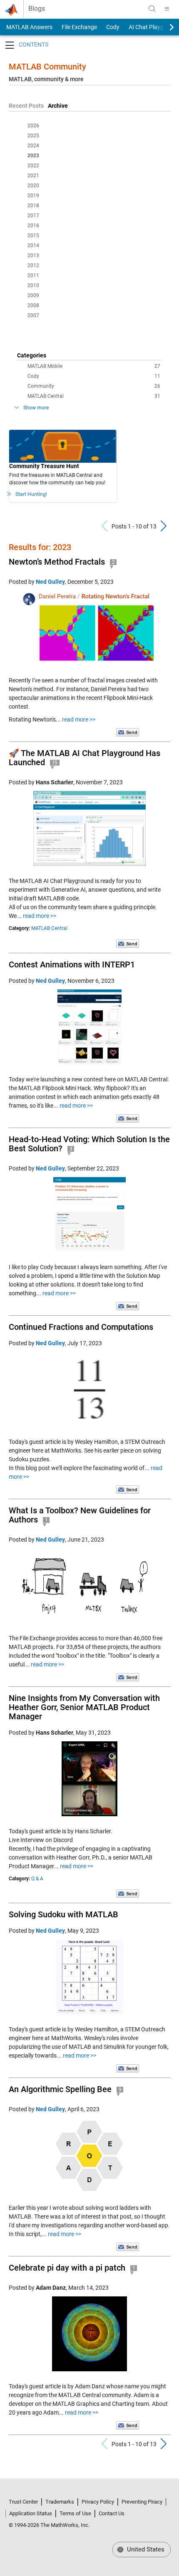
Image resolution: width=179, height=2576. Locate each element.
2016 (33, 226)
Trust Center (23, 2502)
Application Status (31, 2513)
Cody (113, 27)
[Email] (128, 732)
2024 (33, 146)
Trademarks (60, 2502)
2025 (33, 136)
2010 (33, 285)
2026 (33, 126)
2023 (33, 156)
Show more (36, 408)
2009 (33, 295)
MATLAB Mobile (94, 366)
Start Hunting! (31, 494)
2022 (33, 166)
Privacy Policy (98, 2502)
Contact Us (112, 2513)
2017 (33, 216)
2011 (33, 275)
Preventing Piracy (142, 2502)
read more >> (79, 719)
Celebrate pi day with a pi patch (67, 2268)
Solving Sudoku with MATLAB (63, 1914)
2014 (33, 245)
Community (94, 386)
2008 (33, 305)
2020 (33, 186)
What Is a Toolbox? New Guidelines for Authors (80, 1515)
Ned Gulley (50, 582)
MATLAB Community (47, 67)
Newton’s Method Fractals (57, 562)
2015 (33, 236)
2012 (33, 265)
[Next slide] (164, 27)
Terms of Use (75, 2513)
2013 (33, 255)
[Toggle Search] (152, 9)
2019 (33, 196)
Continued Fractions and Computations (81, 1327)
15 (55, 763)
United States (145, 2549)
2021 (33, 176)
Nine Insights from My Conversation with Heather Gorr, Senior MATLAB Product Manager (84, 1707)
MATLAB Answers (29, 27)
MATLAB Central (94, 396)
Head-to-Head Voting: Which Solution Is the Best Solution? (89, 1144)
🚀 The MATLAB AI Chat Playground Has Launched (85, 758)
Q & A (37, 1879)
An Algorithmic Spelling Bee (60, 2089)
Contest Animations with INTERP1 (72, 964)
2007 (33, 315)
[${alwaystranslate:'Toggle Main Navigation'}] (167, 9)
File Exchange (79, 27)
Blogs (37, 9)
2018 (33, 206)
